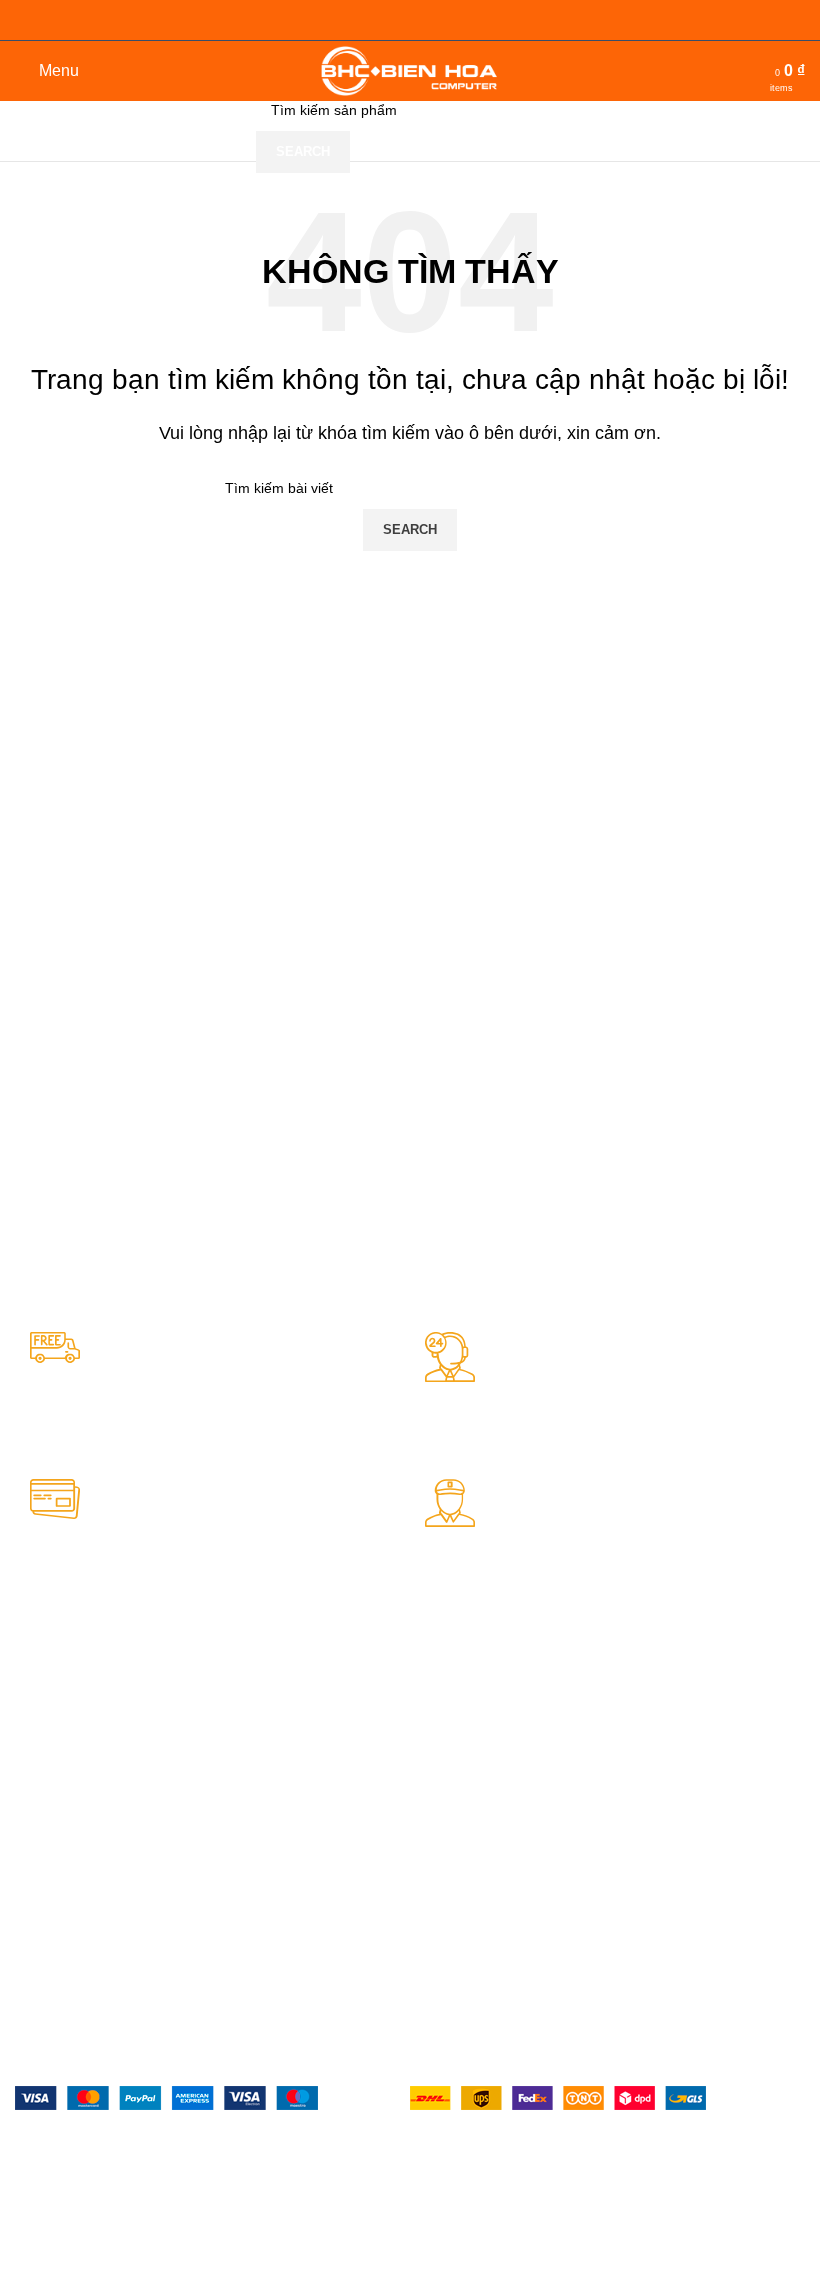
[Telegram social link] (170, 2191)
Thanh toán (446, 1788)
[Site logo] (410, 69)
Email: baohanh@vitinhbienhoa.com (300, 1852)
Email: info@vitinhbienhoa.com (106, 1833)
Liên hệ (623, 1754)
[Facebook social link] (26, 2191)
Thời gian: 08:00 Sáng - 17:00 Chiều (105, 1938)
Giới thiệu (630, 1720)
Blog (614, 1788)
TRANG (625, 1685)
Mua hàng (442, 1754)
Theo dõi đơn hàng (660, 1822)
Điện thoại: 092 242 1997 (110, 1790)
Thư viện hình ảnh (658, 1856)
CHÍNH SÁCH (453, 1685)
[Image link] (166, 2096)
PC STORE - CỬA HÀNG (110, 1685)
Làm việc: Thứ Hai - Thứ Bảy (107, 1886)
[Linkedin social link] (134, 2191)
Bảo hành (440, 1822)
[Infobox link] (220, 1391)
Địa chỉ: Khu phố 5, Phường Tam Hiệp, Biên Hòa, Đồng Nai (105, 1738)
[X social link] (62, 2191)
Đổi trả (431, 1856)
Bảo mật (436, 1720)
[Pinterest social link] (98, 2191)
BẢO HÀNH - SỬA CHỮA (279, 1694)
